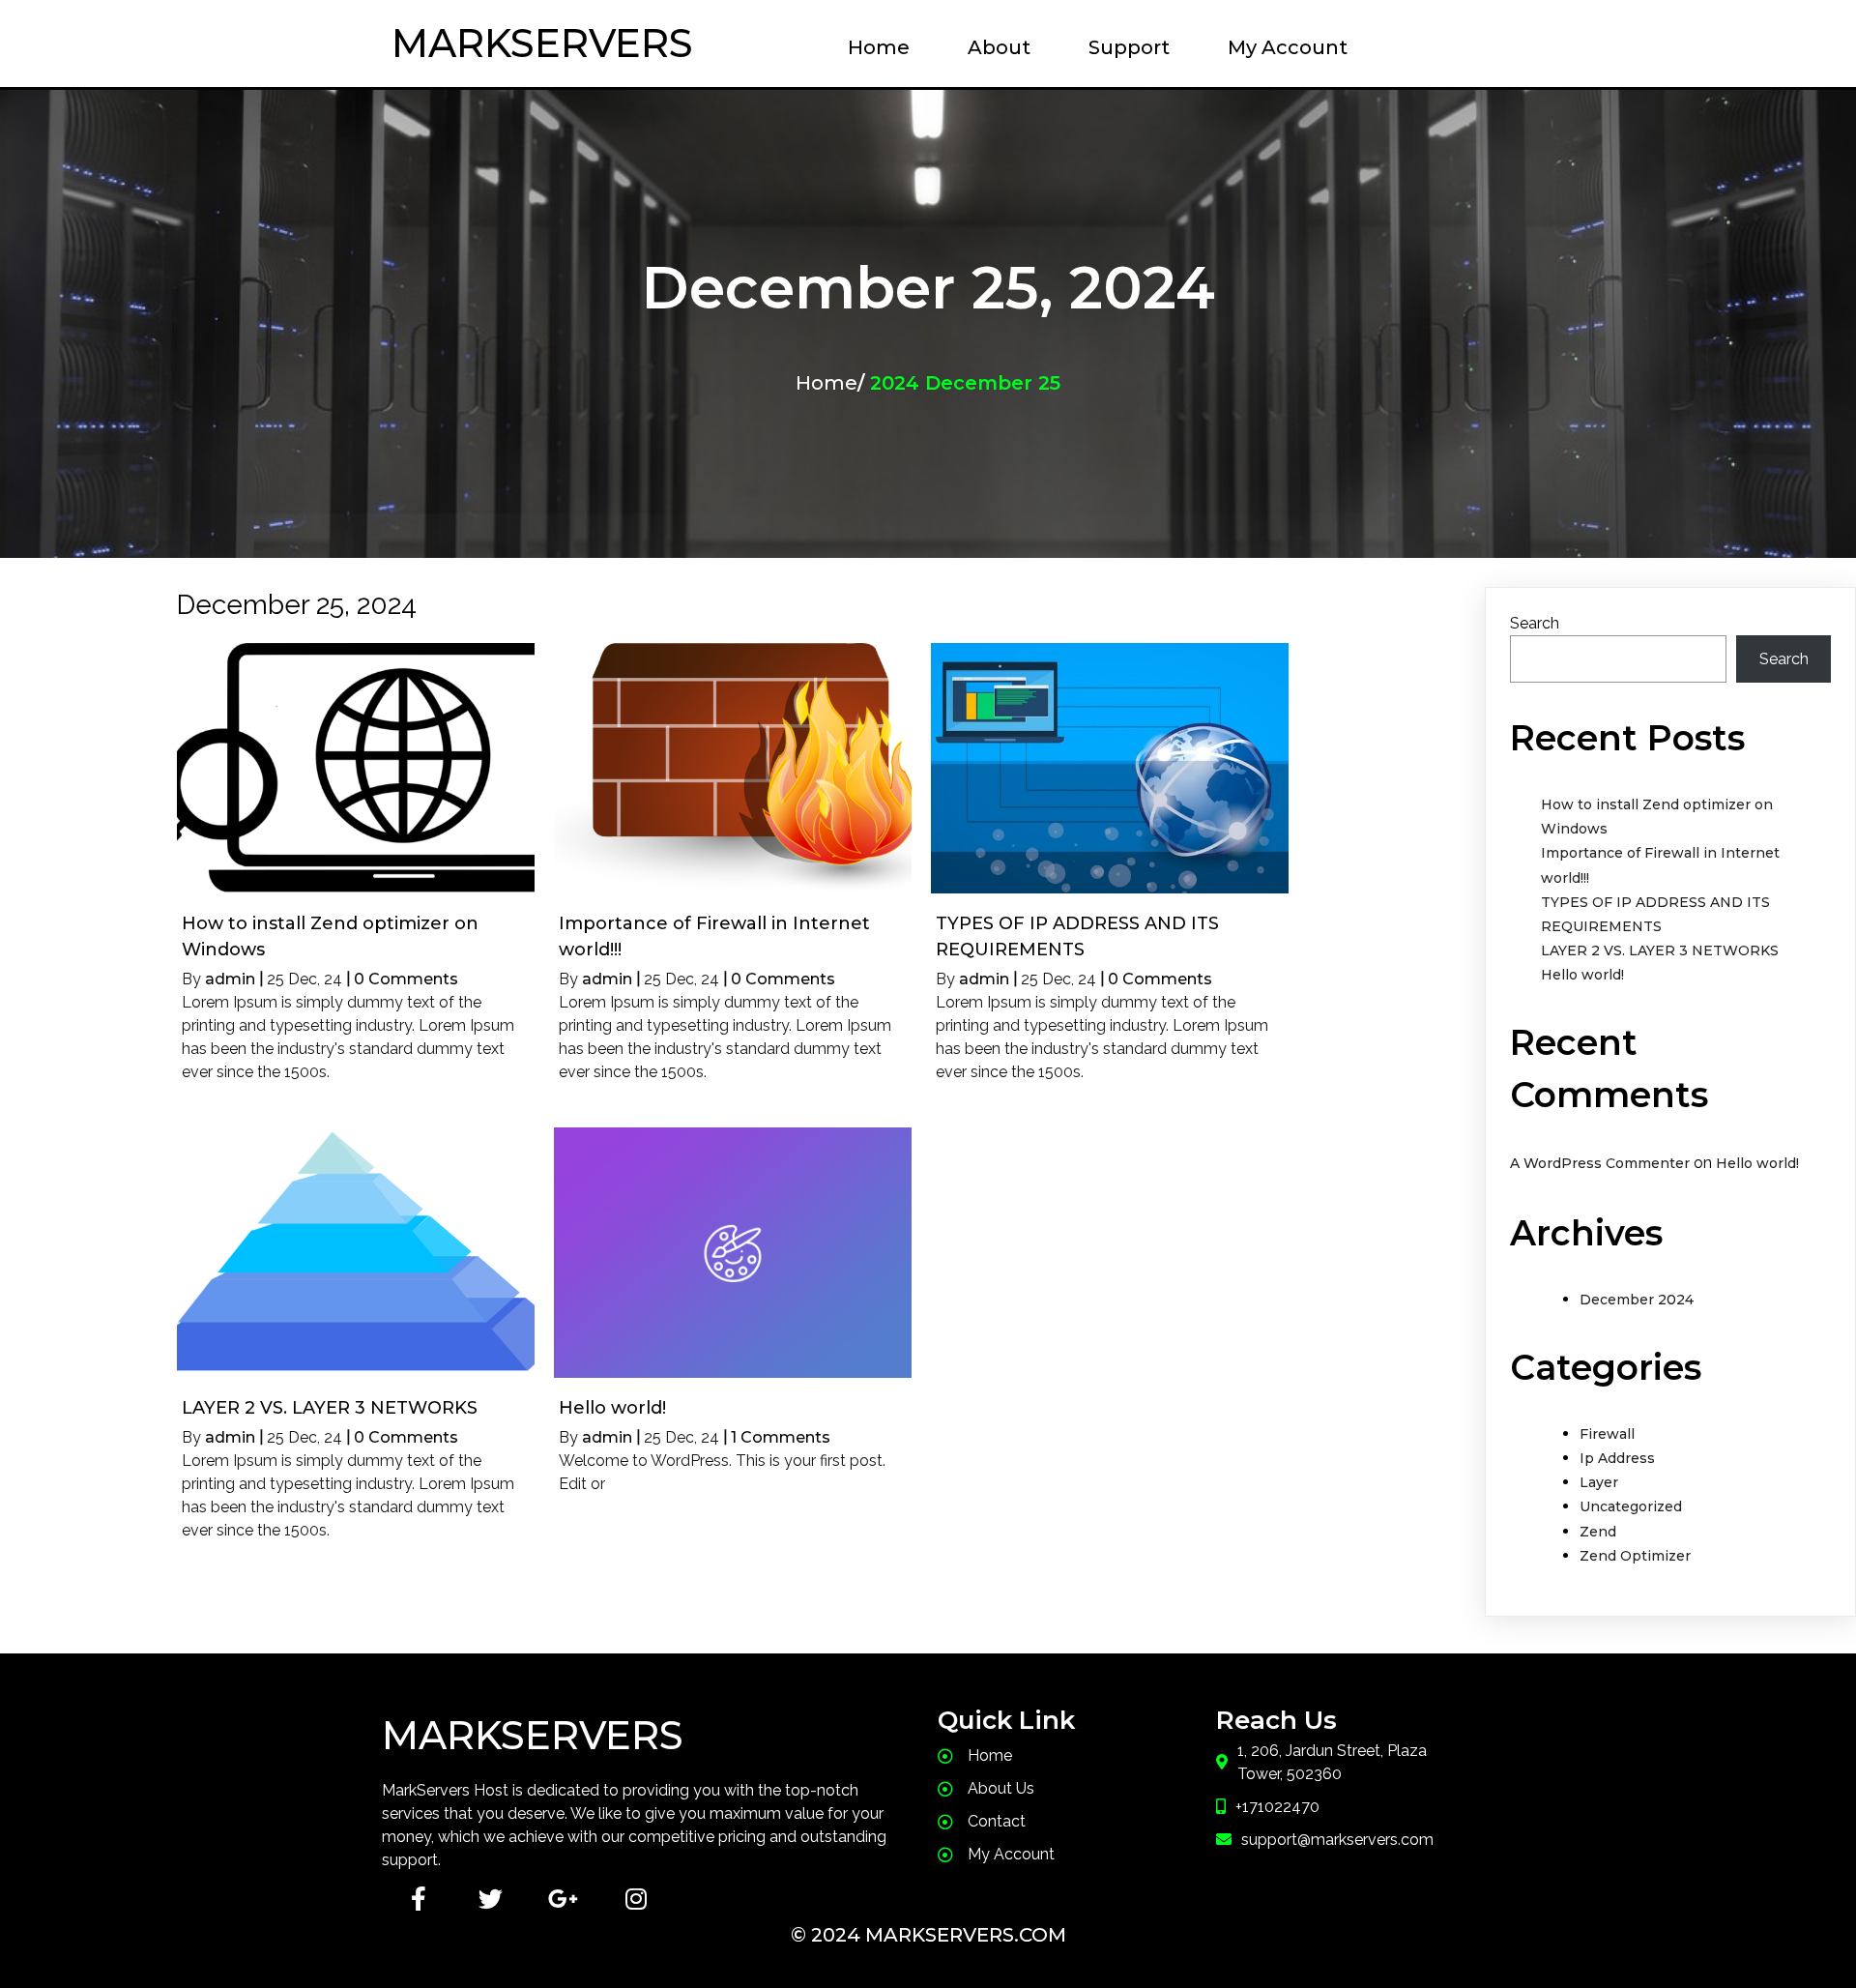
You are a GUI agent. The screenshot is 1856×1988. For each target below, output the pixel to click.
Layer (1599, 1482)
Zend (1598, 1532)
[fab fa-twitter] (491, 1899)
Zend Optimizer (1635, 1556)
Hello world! (1582, 975)
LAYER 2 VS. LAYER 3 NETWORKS (1660, 950)
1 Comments (781, 1437)
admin (230, 979)
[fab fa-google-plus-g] (563, 1899)
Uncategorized (1631, 1506)
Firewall (1607, 1434)
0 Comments (406, 979)
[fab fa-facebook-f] (418, 1899)
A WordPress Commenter (1600, 1163)
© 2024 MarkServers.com (928, 1935)
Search (1535, 623)
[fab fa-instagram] (636, 1899)
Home (826, 383)
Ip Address (1617, 1458)
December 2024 (1637, 1300)
